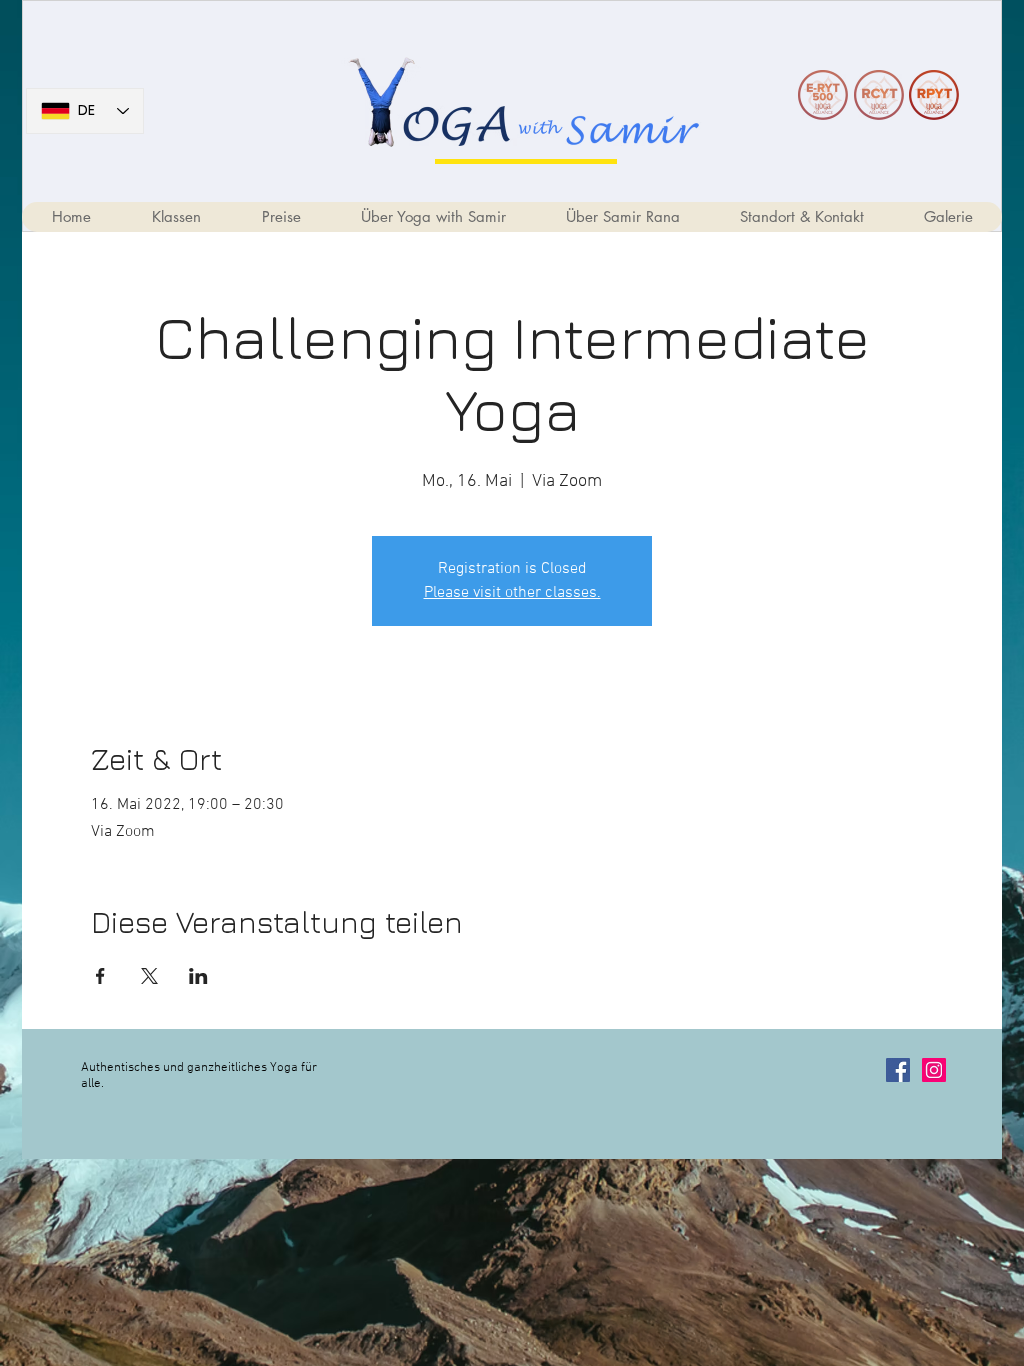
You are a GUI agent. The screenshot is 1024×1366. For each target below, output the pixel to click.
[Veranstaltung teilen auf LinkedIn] (198, 976)
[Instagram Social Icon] (934, 1070)
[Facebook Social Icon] (898, 1070)
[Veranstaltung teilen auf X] (149, 976)
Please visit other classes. (512, 593)
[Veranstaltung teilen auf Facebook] (100, 976)
